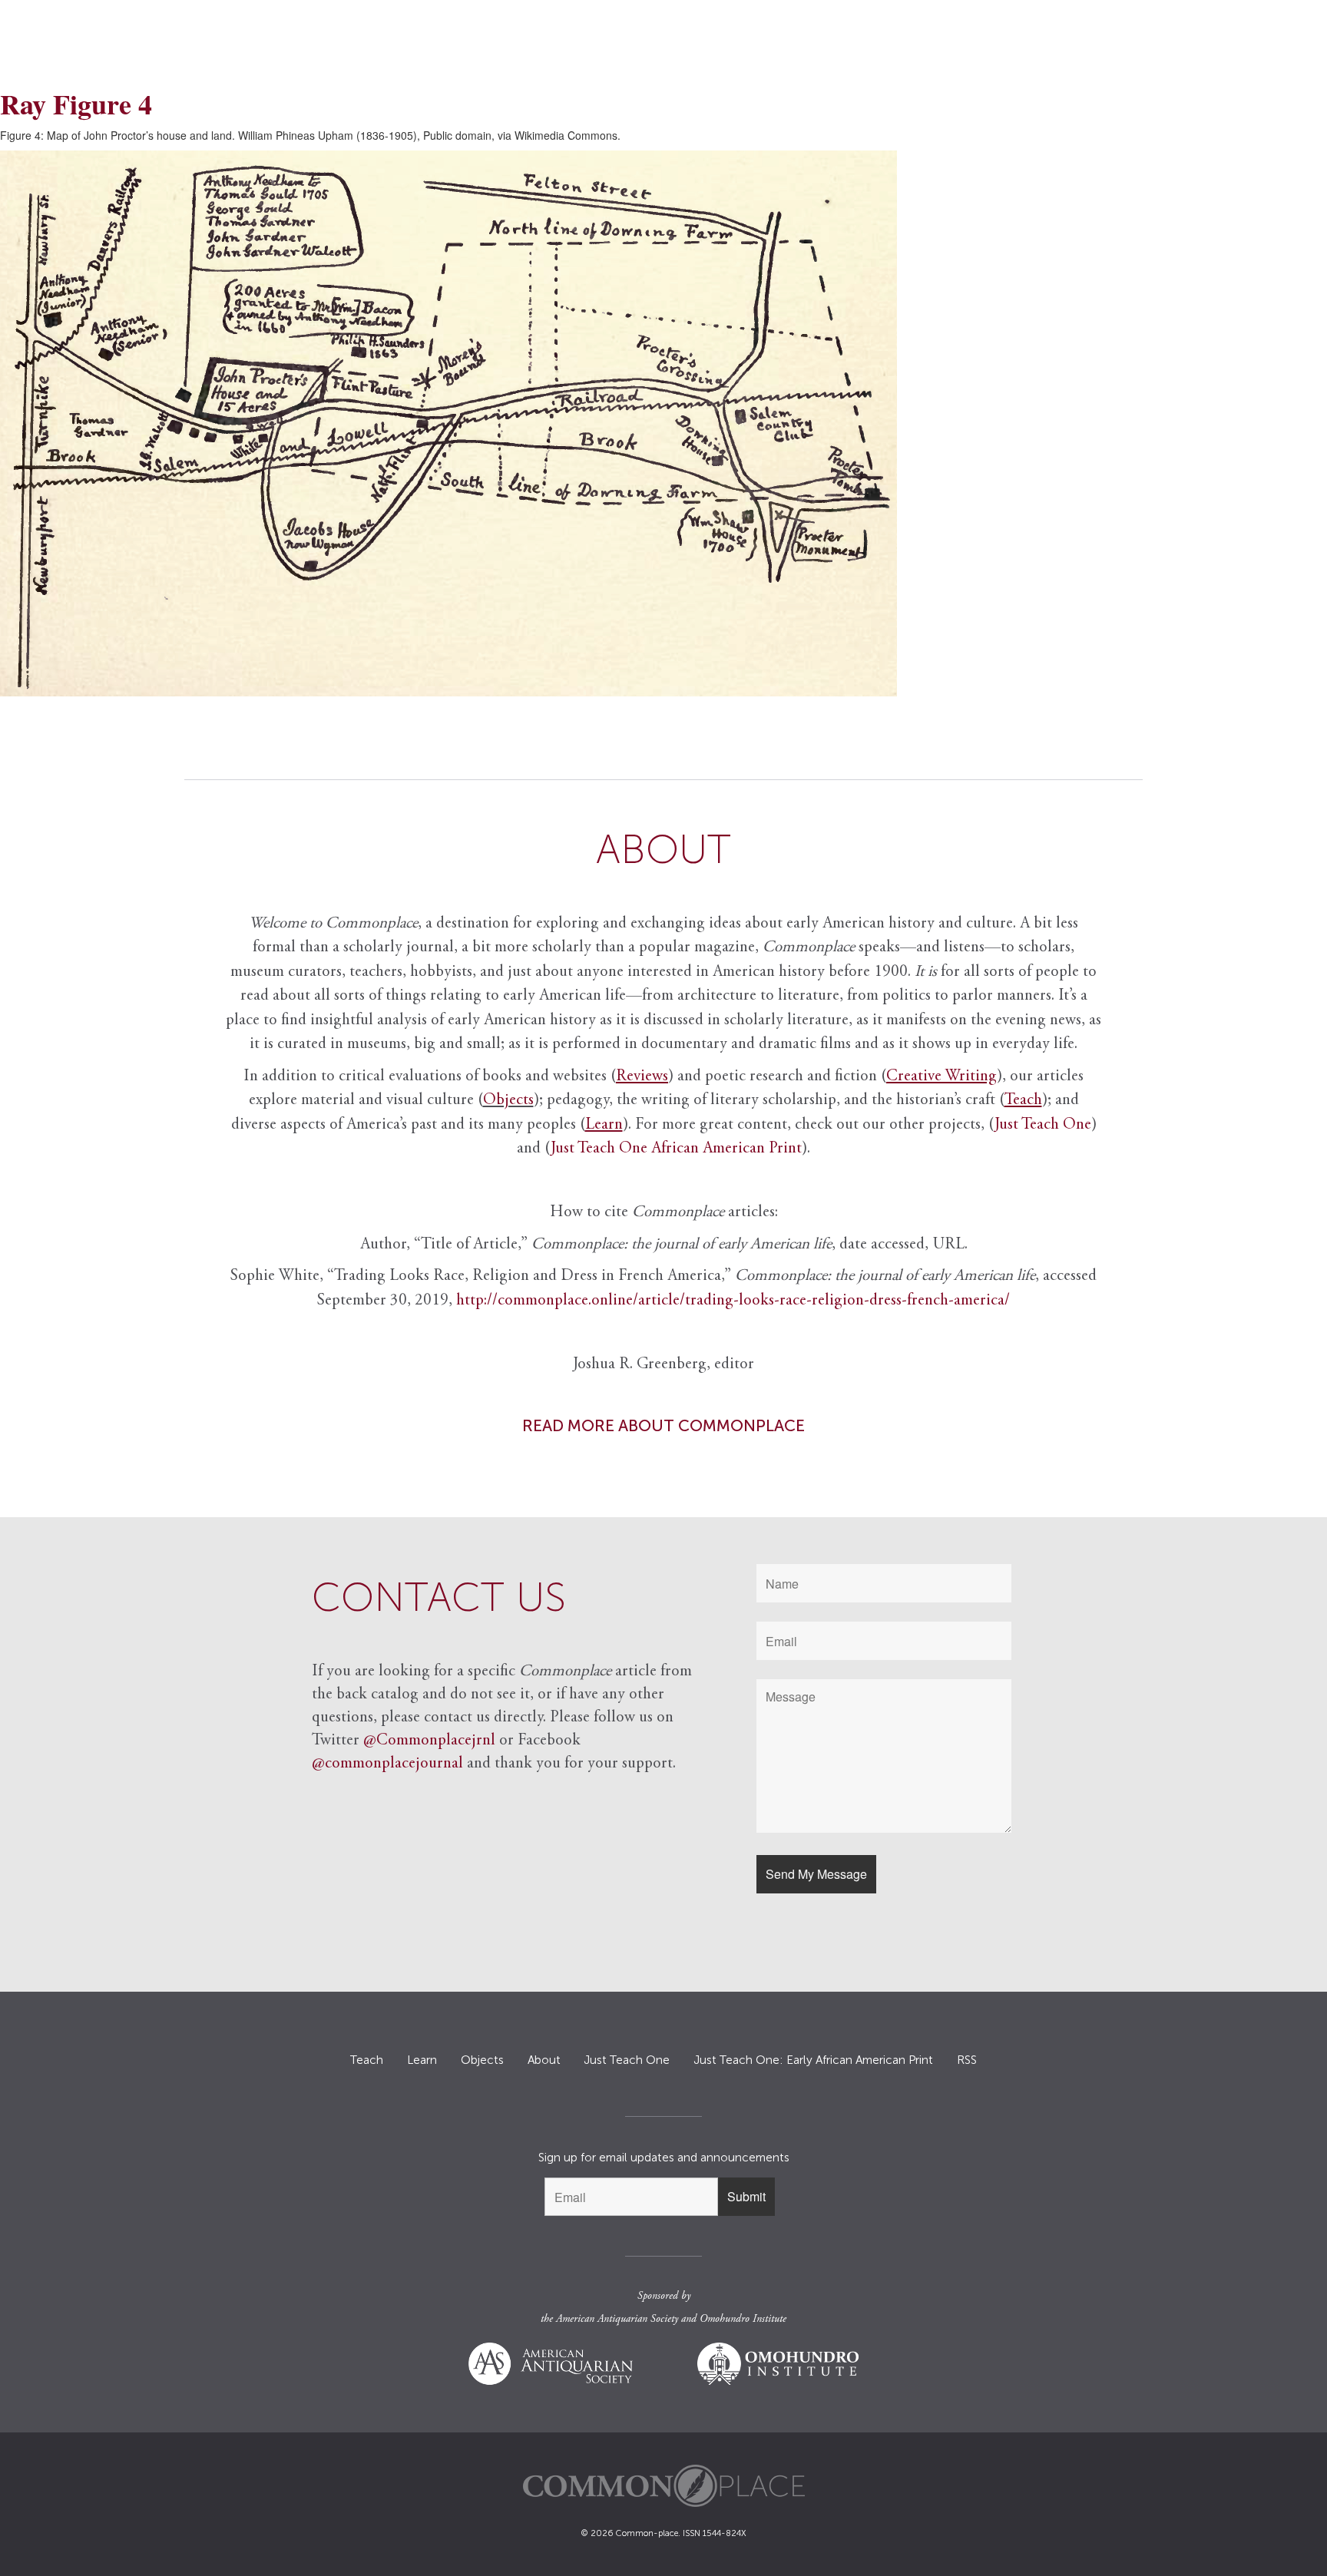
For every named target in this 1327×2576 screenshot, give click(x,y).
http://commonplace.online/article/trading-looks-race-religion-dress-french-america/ (733, 1301)
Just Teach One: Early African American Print (813, 2060)
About (544, 2060)
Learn (422, 2060)
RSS (967, 2060)
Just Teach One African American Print (676, 1149)
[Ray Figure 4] (663, 423)
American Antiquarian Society (617, 2320)
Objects (508, 1101)
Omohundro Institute (743, 2320)
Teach (367, 2060)
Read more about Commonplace (663, 1425)
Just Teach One (1043, 1125)
